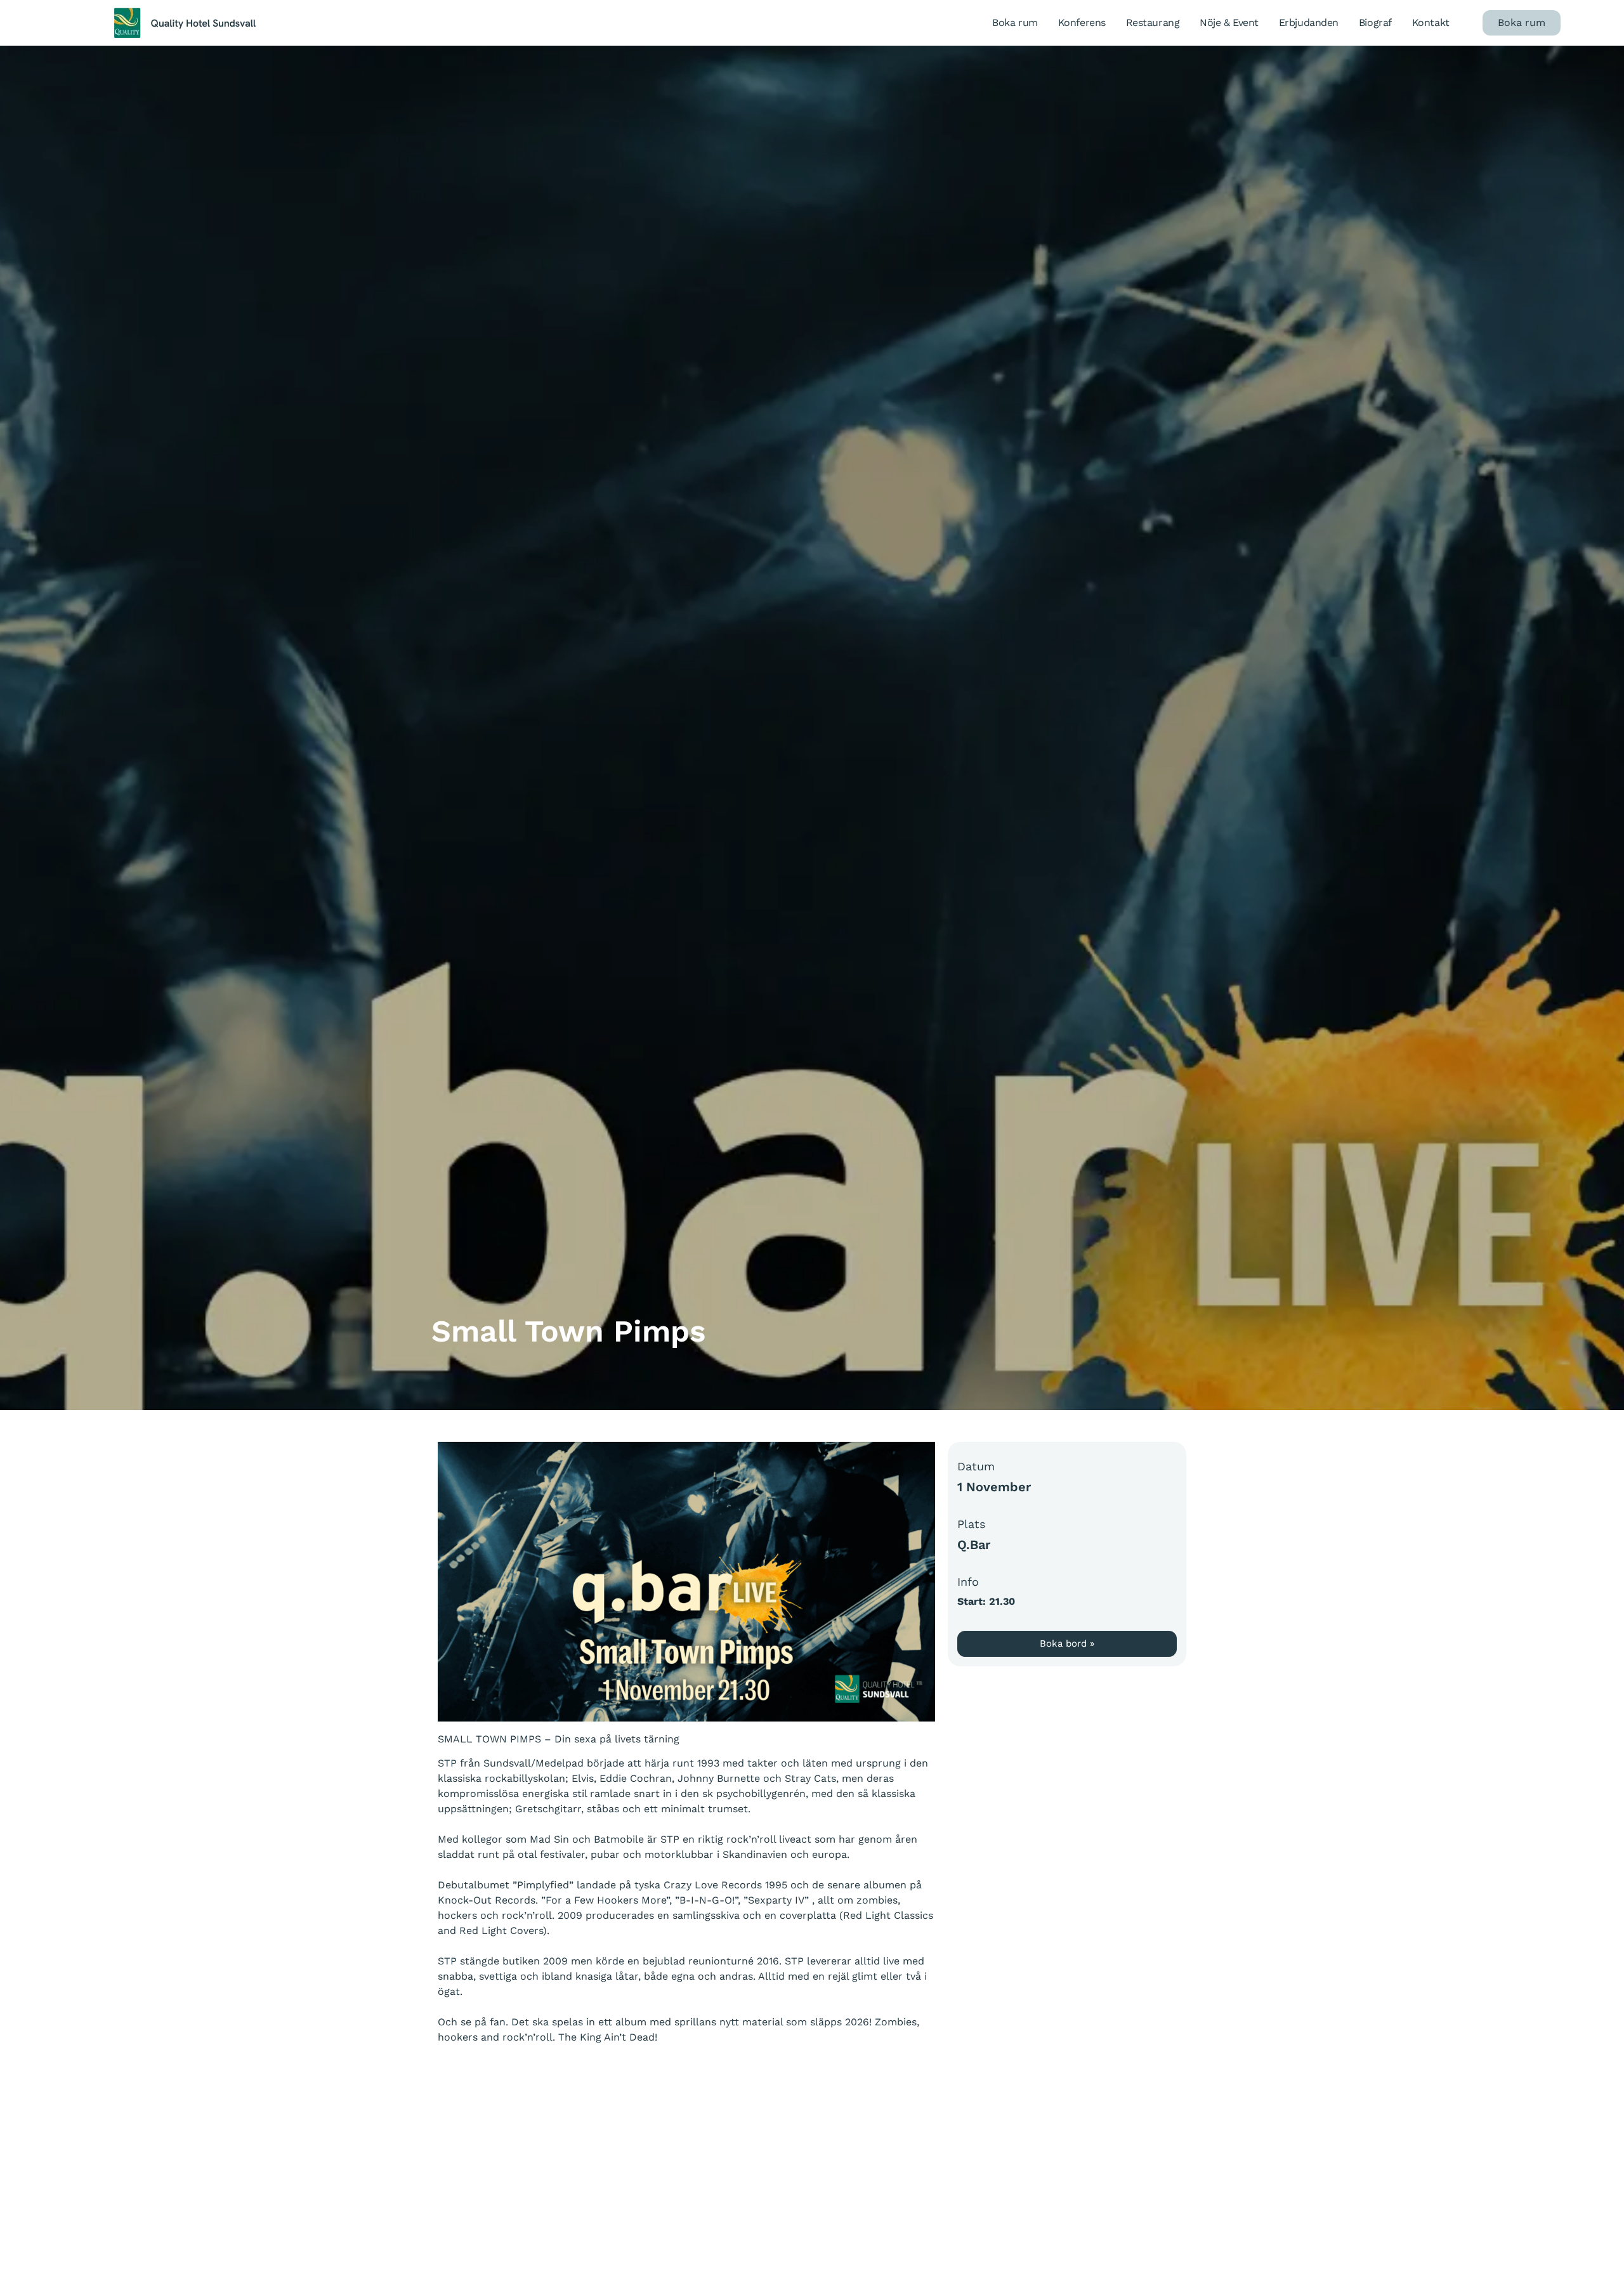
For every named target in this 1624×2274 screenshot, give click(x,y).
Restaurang (1153, 23)
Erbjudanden (1309, 23)
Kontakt (1431, 23)
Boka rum (1015, 23)
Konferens (1082, 23)
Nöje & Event (1229, 23)
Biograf (1375, 23)
